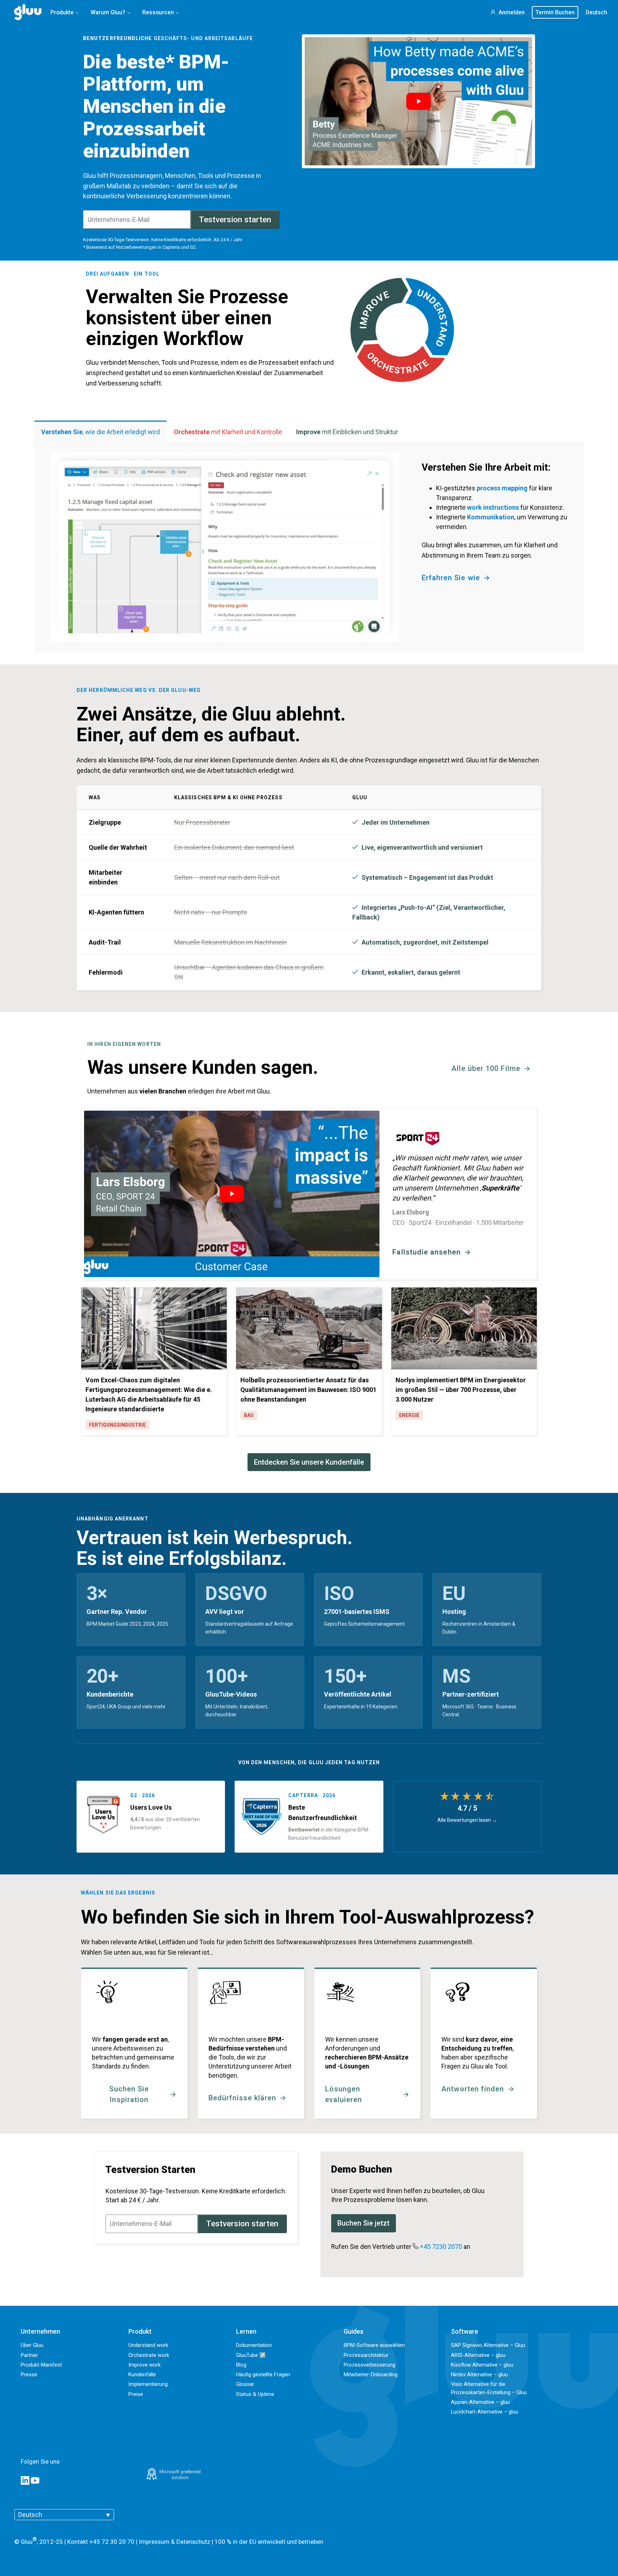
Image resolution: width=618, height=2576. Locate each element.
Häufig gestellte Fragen (263, 2374)
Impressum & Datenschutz (175, 2541)
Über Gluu (32, 2345)
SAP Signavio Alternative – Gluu (488, 2345)
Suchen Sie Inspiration (129, 2094)
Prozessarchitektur (366, 2355)
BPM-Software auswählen (374, 2345)
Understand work (148, 2345)
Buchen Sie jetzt (363, 2223)
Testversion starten (235, 220)
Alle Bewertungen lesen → (467, 1820)
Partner (29, 2355)
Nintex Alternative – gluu (479, 2374)
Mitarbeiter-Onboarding (371, 2374)
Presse (29, 2374)
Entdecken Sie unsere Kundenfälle (309, 1462)
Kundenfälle (142, 2374)
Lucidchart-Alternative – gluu (485, 2412)
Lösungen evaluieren (344, 2094)
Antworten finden (473, 2089)
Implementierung (148, 2384)
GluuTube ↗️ (251, 2355)
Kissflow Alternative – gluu (482, 2365)
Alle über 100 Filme (486, 1068)
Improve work (144, 2365)
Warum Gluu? (108, 12)
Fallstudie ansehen (426, 1252)
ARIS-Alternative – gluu (478, 2355)
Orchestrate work (149, 2355)
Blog (241, 2365)
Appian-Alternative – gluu (480, 2402)
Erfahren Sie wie (451, 578)
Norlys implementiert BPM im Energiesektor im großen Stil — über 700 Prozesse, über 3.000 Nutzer (461, 1390)
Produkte (62, 12)
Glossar (245, 2384)
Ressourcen (158, 12)
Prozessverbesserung (369, 2365)
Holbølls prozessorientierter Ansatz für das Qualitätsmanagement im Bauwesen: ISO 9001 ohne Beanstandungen (308, 1390)
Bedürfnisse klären (242, 2098)
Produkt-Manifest (41, 2365)
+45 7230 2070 (441, 2247)
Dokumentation (254, 2345)
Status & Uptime (255, 2394)
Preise (136, 2394)
